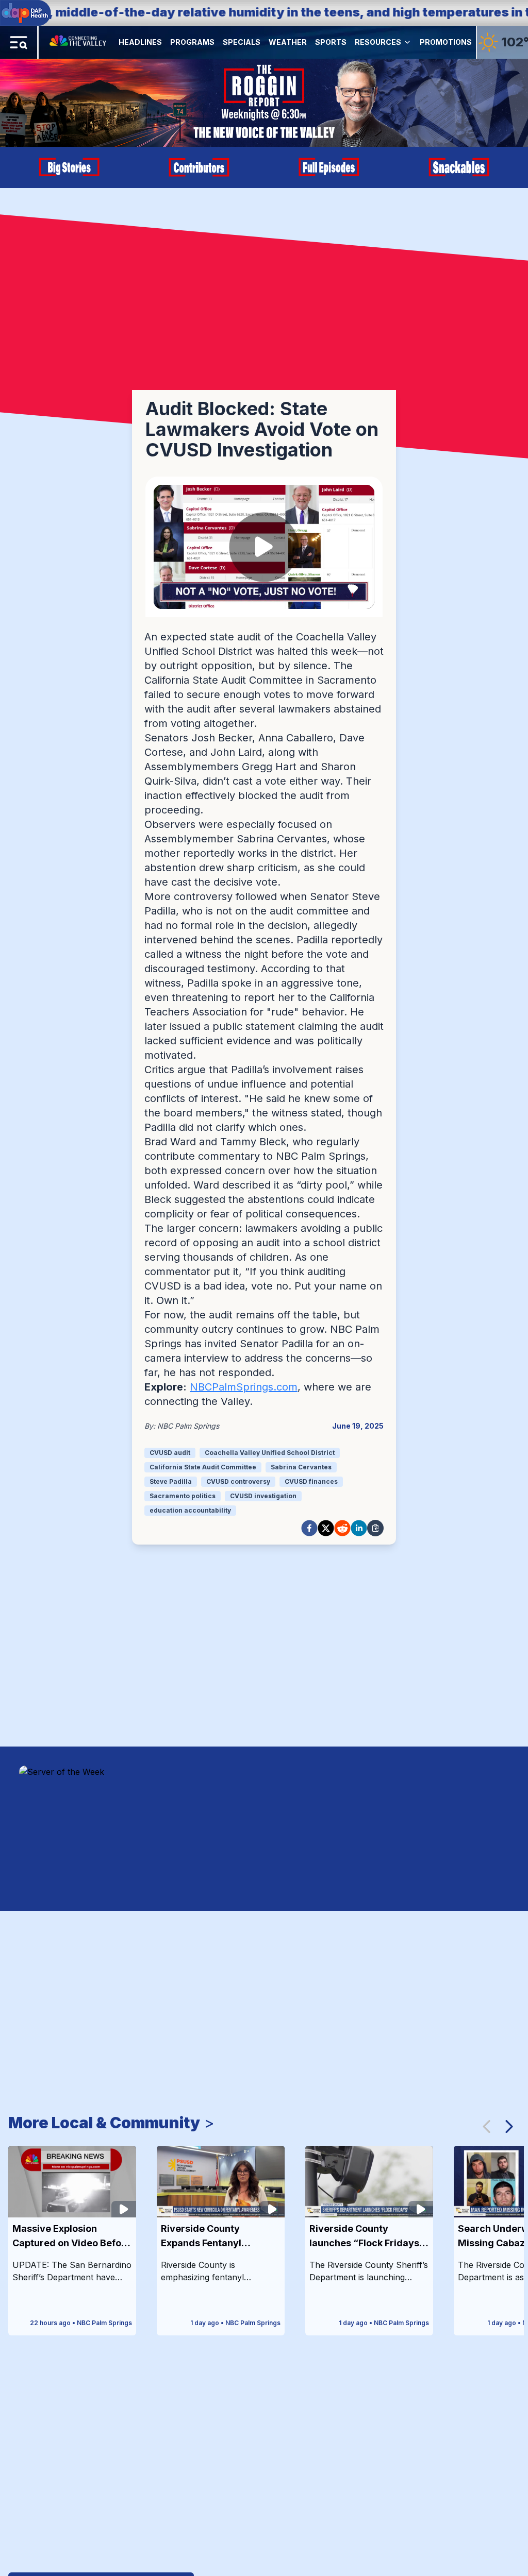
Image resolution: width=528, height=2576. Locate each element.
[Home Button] (79, 42)
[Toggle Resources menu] (407, 42)
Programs (192, 42)
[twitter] (326, 1528)
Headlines (140, 42)
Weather (288, 42)
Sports (331, 42)
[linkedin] (359, 1528)
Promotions (446, 42)
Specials (242, 42)
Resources (378, 42)
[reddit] (342, 1528)
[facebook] (309, 1528)
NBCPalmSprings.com (244, 1387)
